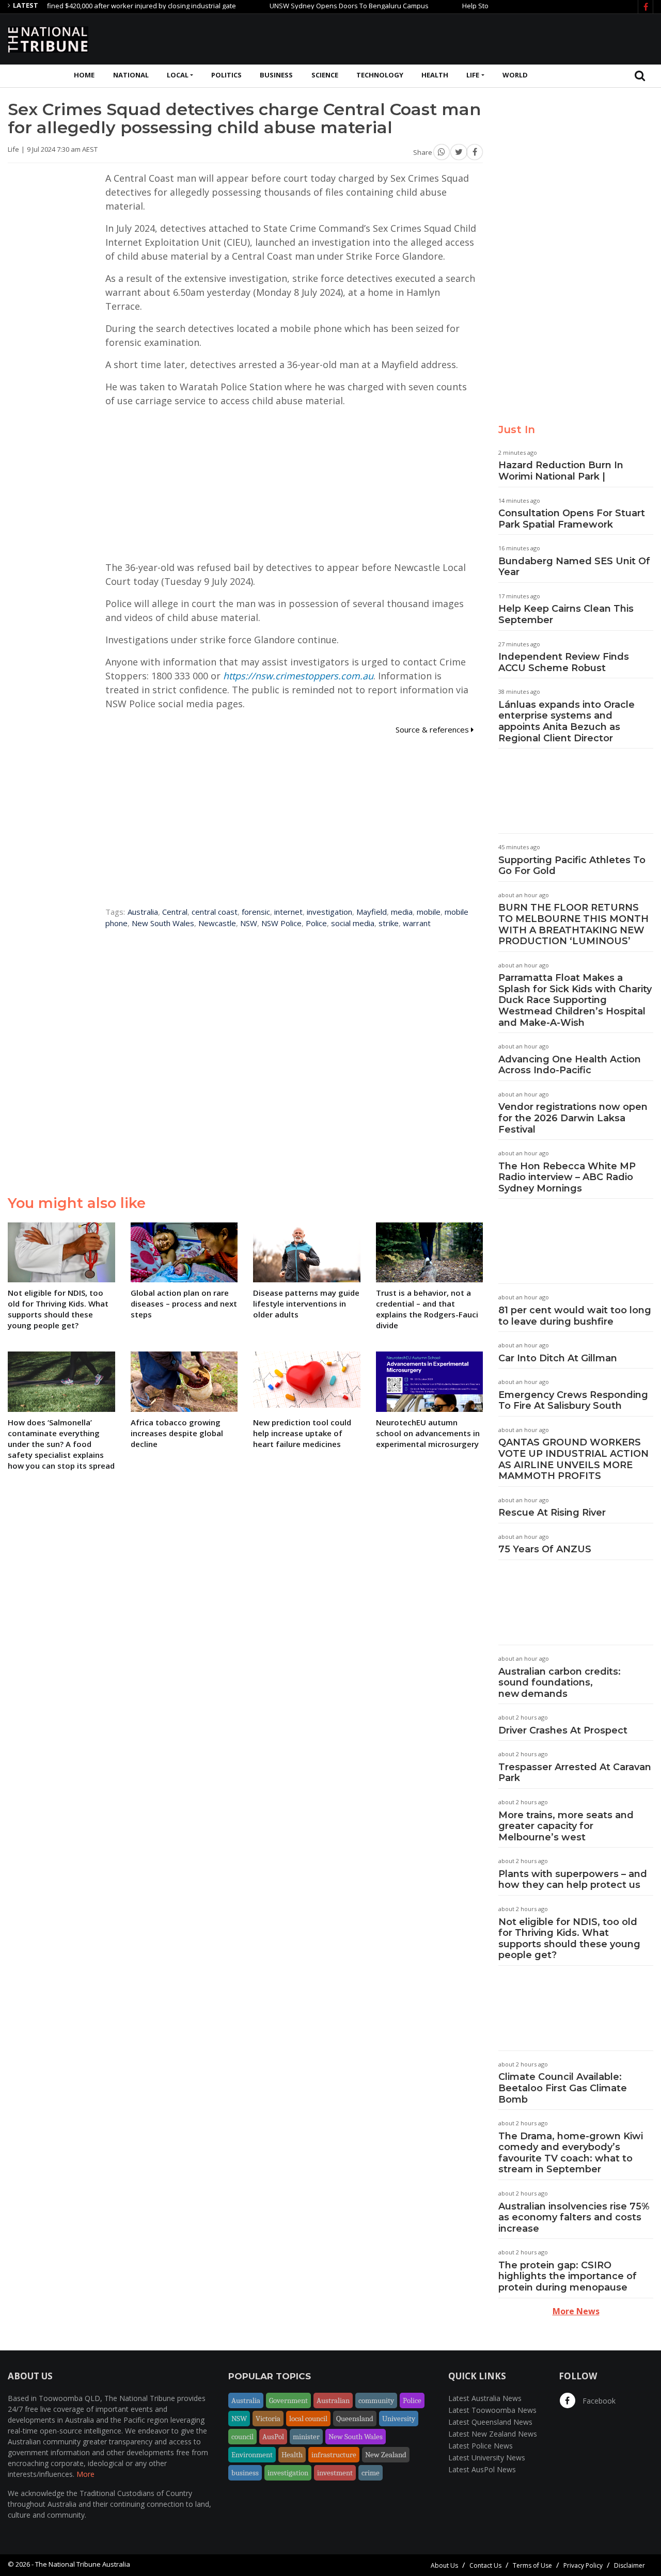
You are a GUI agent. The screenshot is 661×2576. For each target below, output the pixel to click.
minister (306, 2437)
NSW (249, 923)
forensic (256, 912)
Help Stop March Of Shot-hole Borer (481, 6)
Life (473, 75)
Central (175, 912)
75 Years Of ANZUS (545, 1549)
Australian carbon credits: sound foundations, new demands (560, 1683)
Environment (252, 2455)
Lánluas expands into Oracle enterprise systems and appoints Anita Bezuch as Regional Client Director (566, 721)
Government (288, 2400)
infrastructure (334, 2455)
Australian (333, 2400)
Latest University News (487, 2458)
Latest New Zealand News (493, 2434)
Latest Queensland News (490, 2422)
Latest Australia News (485, 2398)
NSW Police (281, 923)
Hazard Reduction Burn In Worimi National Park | (561, 471)
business (245, 2473)
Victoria (268, 2419)
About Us (444, 2565)
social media (353, 923)
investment (335, 2473)
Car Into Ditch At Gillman (558, 1358)
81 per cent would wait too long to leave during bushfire (575, 1316)
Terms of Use (532, 2565)
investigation (329, 912)
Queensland (355, 2419)
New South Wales (163, 923)
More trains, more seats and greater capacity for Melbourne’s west (566, 1826)
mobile (429, 912)
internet (288, 912)
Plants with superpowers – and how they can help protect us (573, 1880)
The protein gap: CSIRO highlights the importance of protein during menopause (568, 2276)
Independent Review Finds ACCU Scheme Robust (564, 662)
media (402, 912)
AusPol (273, 2437)
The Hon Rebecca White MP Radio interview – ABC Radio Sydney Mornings (567, 1177)
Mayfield (372, 912)
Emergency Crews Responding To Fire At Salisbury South (573, 1401)
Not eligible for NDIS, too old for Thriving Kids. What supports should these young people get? (569, 1939)
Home (84, 75)
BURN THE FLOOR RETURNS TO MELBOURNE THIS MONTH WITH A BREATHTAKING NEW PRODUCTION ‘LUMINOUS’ (573, 924)
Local (178, 75)
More (85, 2474)
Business (276, 75)
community (376, 2400)
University (399, 2419)
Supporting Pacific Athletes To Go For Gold (572, 866)
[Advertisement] (465, 38)
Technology (380, 75)
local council (308, 2419)
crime (371, 2473)
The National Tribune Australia (83, 2564)
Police (316, 923)
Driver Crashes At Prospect (563, 1730)
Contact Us (485, 2565)
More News (576, 2311)
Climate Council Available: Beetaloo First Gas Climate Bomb (563, 2088)
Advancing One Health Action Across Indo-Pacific (570, 1065)
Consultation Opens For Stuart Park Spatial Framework (572, 519)
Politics (226, 75)
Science (325, 75)
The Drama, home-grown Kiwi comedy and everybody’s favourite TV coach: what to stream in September (571, 2153)
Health (435, 75)
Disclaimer (629, 2565)
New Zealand (386, 2455)
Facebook (598, 2401)
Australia (143, 912)
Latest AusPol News (482, 2469)
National (131, 75)
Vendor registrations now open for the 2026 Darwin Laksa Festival (573, 1118)
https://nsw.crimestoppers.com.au (298, 676)
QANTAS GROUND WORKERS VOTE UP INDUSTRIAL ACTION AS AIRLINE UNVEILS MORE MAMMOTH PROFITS (573, 1459)
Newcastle (217, 923)
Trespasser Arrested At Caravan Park (575, 1773)
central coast (215, 912)
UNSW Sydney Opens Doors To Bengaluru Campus (312, 6)
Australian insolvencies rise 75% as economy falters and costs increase (574, 2217)
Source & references (433, 729)
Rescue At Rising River (552, 1513)
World (515, 75)
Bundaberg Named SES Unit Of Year (574, 567)
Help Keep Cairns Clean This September (566, 614)
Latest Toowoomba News (492, 2410)
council (242, 2437)
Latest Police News (481, 2446)
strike (389, 923)
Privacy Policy (583, 2565)
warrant (417, 923)
